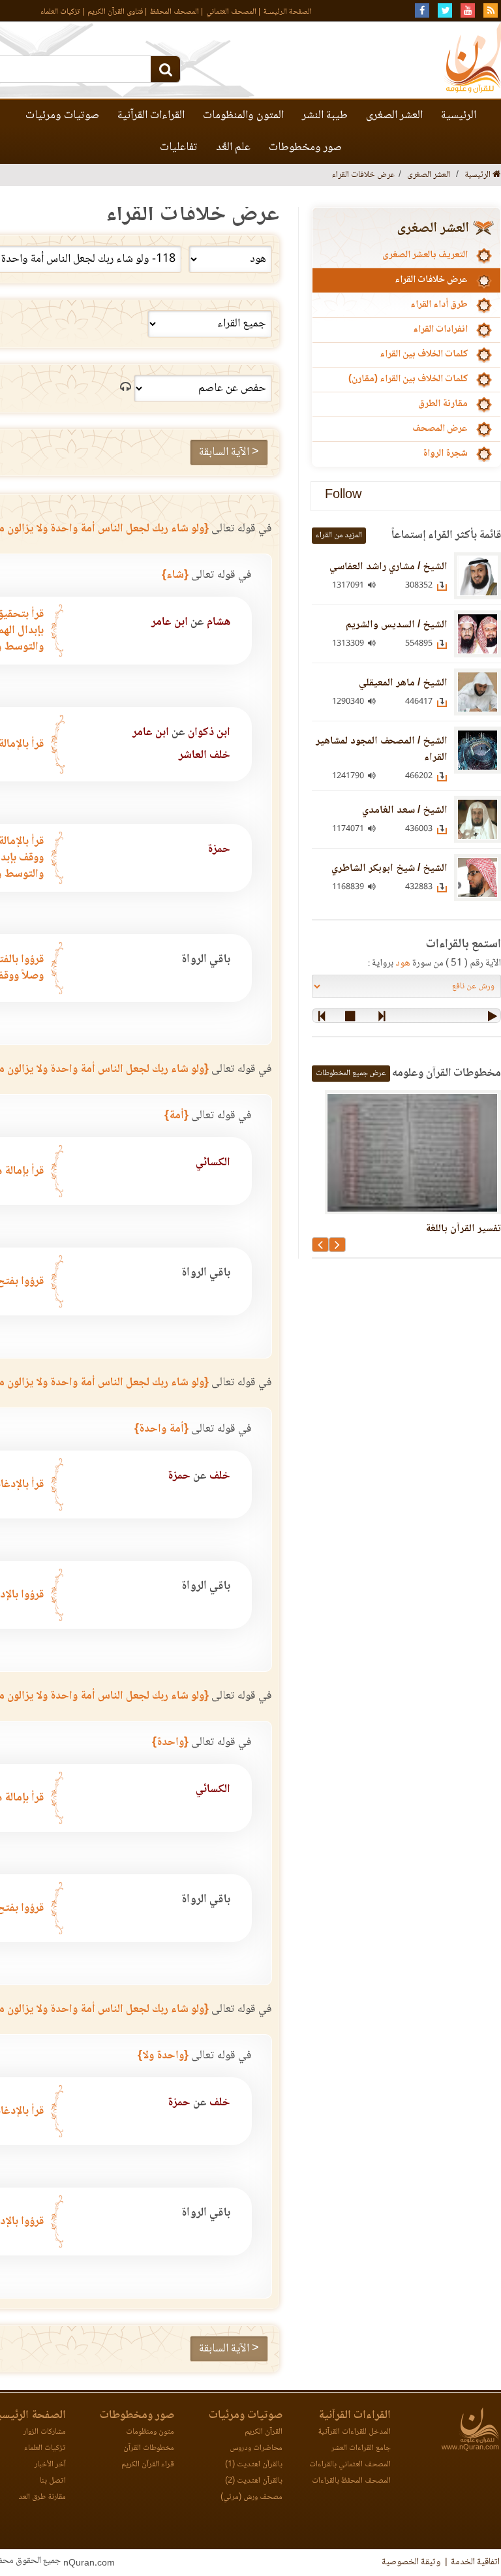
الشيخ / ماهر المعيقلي (403, 683)
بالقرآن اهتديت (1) (254, 2465)
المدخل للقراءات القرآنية (354, 2432)
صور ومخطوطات (305, 148)
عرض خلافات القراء (431, 280)
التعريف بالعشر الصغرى (425, 255)
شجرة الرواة (445, 454)
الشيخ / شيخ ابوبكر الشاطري (389, 869)
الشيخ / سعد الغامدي (405, 810)
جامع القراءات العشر (361, 2448)
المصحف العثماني (231, 12)
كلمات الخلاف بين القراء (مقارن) (408, 379)
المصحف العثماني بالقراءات (350, 2465)
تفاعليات (179, 148)
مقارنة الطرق (443, 404)
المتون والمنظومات (243, 116)
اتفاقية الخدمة (475, 2562)
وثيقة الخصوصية (411, 2562)
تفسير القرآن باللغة (463, 1229)
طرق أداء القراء (439, 305)
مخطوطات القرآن (149, 2448)
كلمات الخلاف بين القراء (424, 354)
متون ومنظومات (150, 2432)
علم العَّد (233, 148)
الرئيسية (459, 116)
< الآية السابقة (229, 452)
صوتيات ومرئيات (62, 116)
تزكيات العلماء (60, 12)
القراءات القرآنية (151, 116)
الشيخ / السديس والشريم (397, 625)
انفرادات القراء (440, 330)
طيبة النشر (325, 116)
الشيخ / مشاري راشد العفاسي (388, 567)
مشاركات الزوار (45, 2432)
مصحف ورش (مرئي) (251, 2497)
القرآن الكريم (264, 2432)
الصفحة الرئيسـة (288, 12)
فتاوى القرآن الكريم (115, 12)
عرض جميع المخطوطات (351, 1074)
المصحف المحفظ (175, 12)
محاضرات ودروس (256, 2448)
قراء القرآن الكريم (148, 2465)
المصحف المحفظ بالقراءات (351, 2481)
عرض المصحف (440, 429)
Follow (343, 496)
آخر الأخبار (50, 2465)
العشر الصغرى (394, 116)
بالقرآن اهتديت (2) (254, 2481)
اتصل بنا (53, 2481)
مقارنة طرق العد (42, 2497)
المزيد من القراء (339, 536)
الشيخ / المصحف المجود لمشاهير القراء (382, 749)
